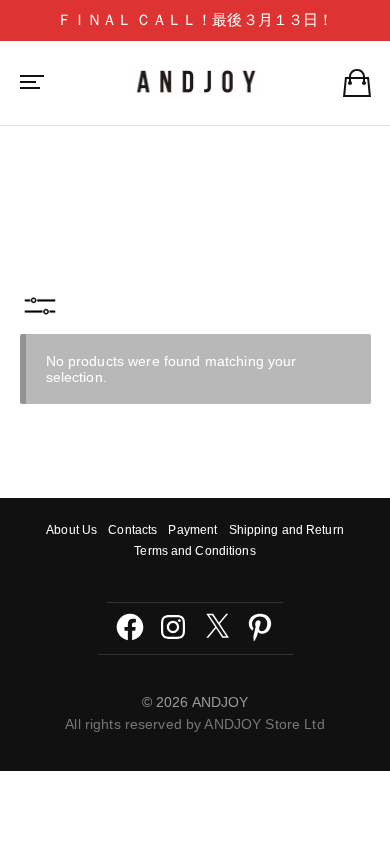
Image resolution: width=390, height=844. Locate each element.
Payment (192, 530)
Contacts (132, 530)
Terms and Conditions (194, 551)
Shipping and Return (286, 530)
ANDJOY (220, 702)
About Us (71, 530)
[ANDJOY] (195, 81)
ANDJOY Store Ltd (264, 724)
